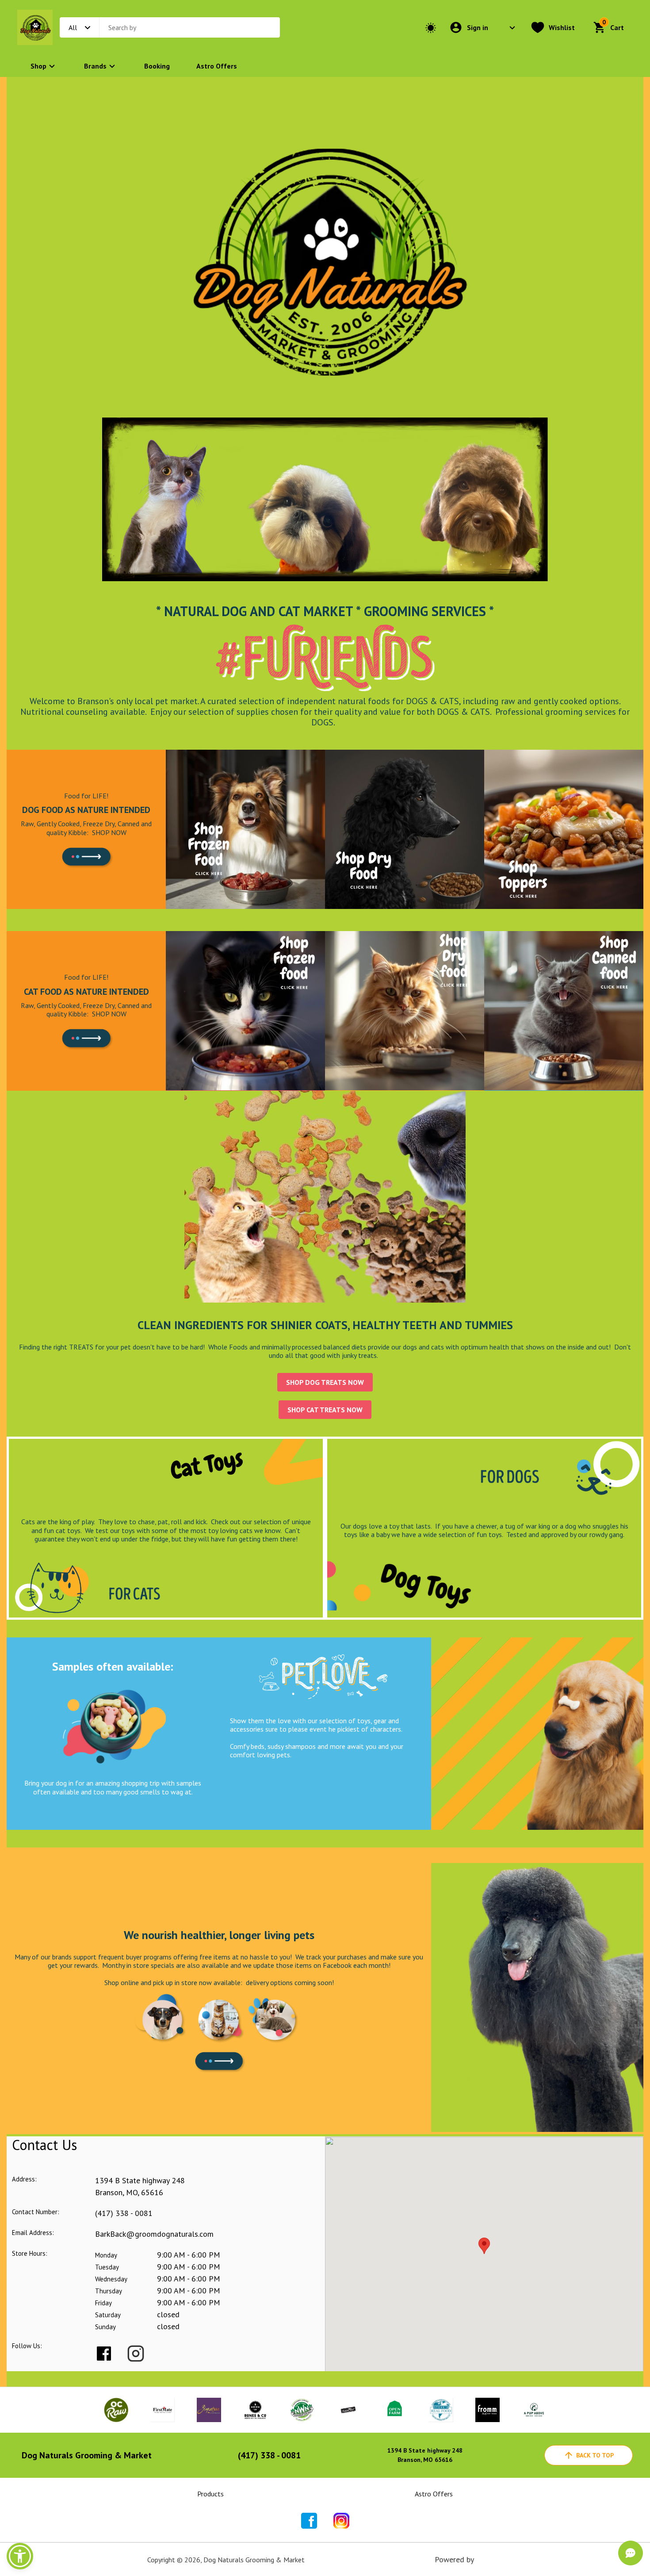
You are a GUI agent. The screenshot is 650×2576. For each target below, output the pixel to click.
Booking (157, 66)
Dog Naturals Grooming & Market (87, 2455)
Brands (95, 66)
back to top (595, 2455)
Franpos (489, 2559)
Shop (38, 66)
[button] (20, 2556)
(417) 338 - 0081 (124, 2213)
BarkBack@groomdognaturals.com (154, 2234)
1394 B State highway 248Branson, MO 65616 (425, 2455)
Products (210, 2494)
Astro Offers (217, 66)
